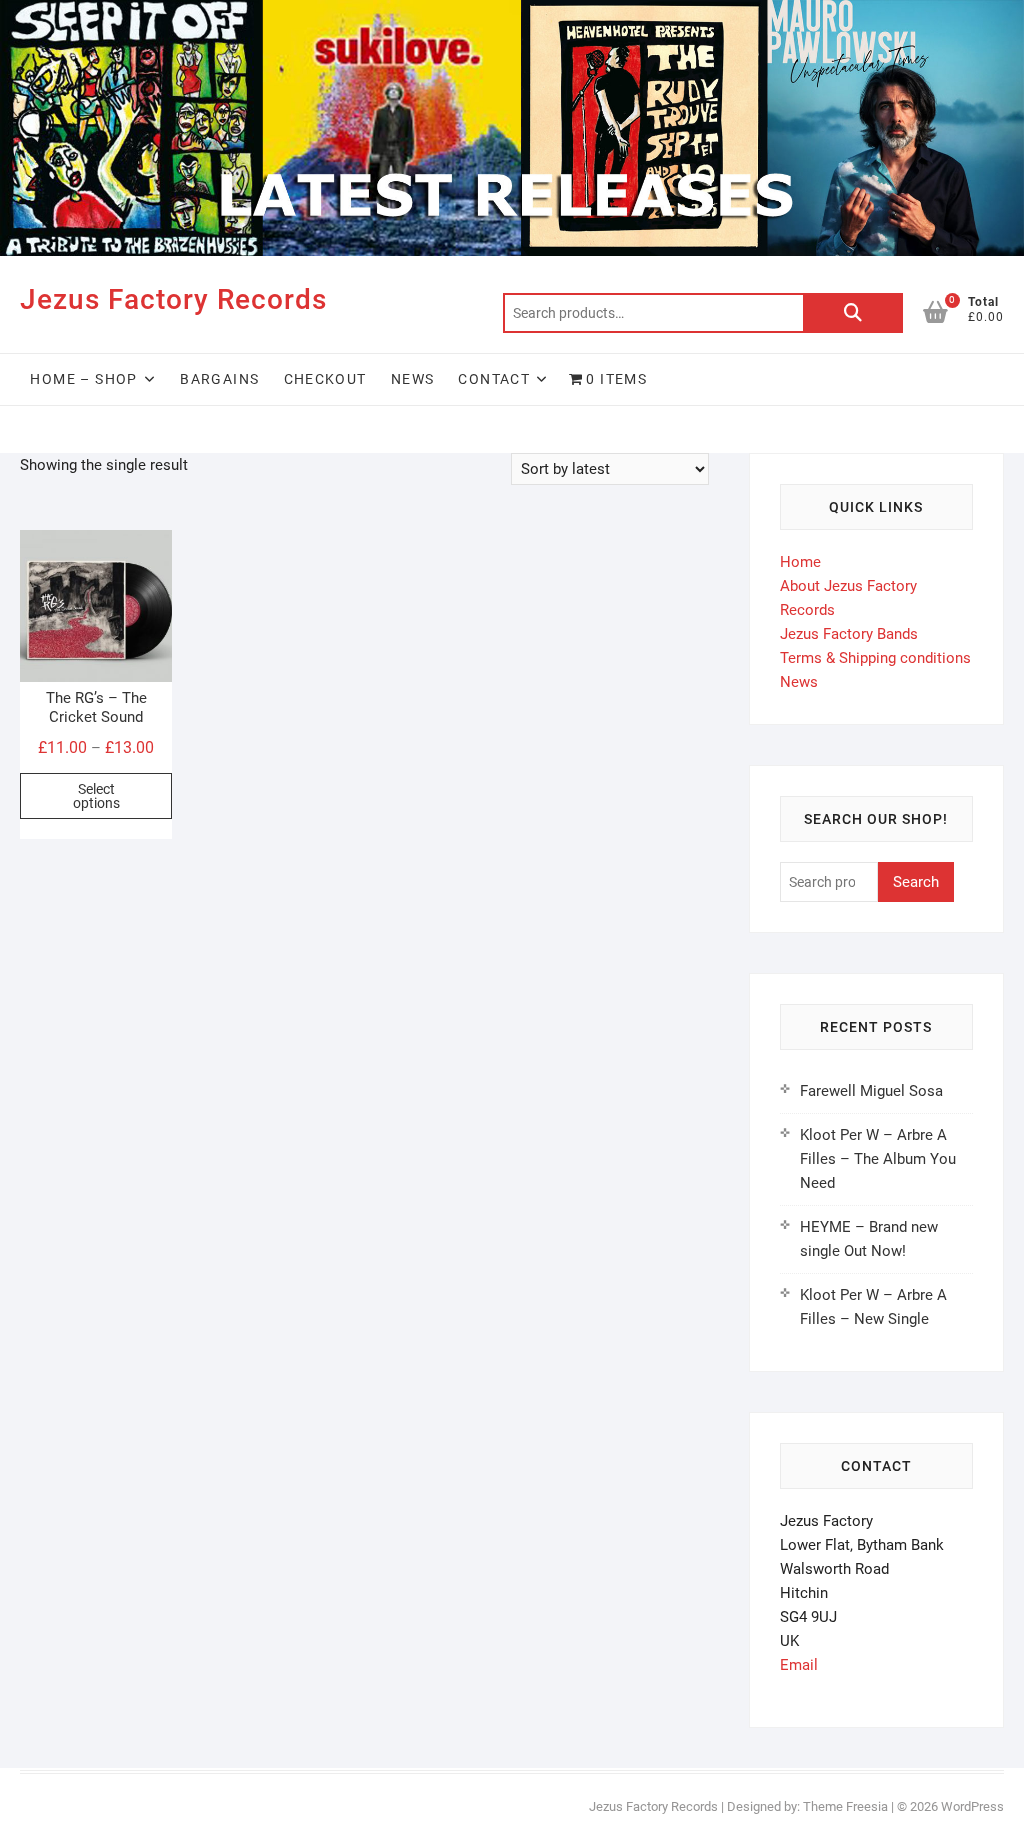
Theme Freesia (845, 1806)
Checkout (325, 379)
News (413, 379)
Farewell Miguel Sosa (871, 1091)
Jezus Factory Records (173, 299)
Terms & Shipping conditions (875, 658)
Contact (494, 379)
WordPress (972, 1806)
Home (800, 562)
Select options (96, 796)
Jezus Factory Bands (849, 634)
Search (853, 313)
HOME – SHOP (83, 379)
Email (799, 1665)
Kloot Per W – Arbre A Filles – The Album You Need (878, 1159)
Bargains (219, 379)
